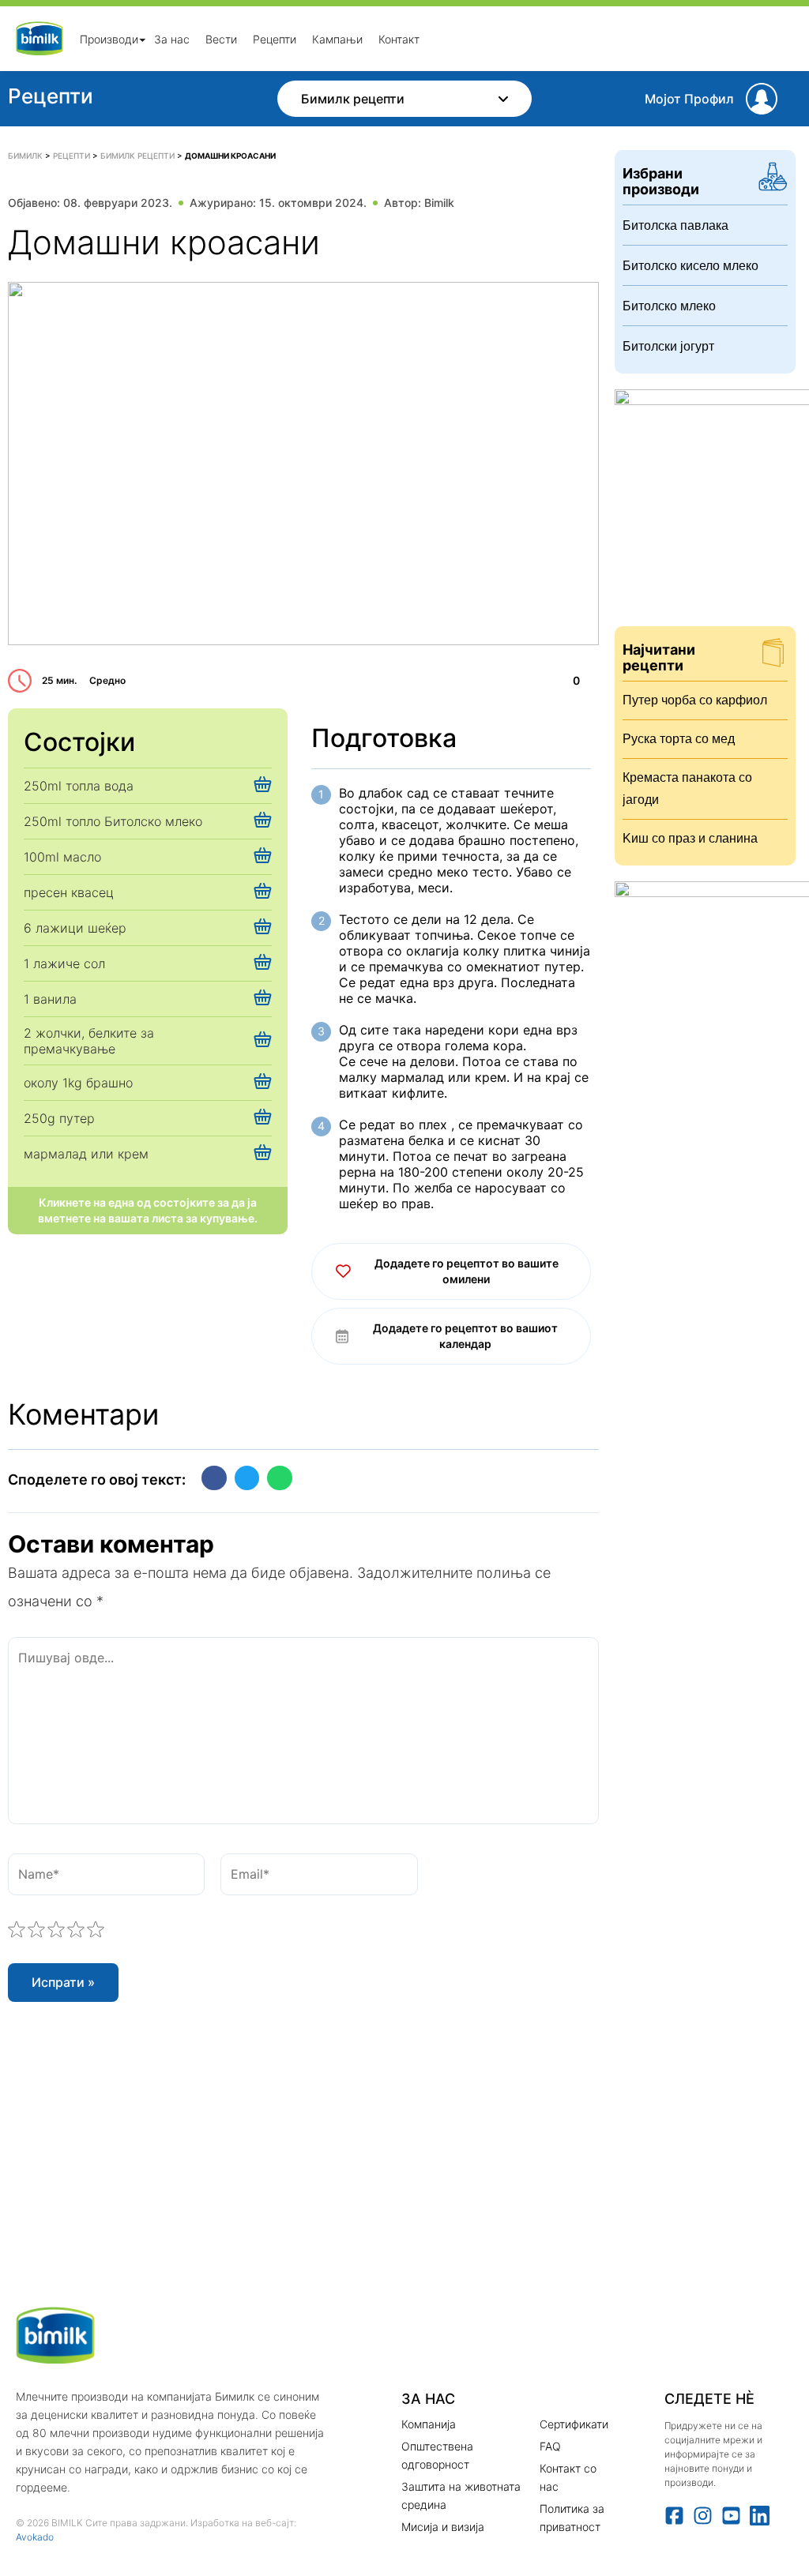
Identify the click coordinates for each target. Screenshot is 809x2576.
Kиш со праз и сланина (690, 838)
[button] (214, 1478)
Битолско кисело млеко (690, 266)
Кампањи (337, 38)
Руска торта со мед (679, 739)
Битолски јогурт (668, 346)
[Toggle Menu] (142, 39)
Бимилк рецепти (353, 99)
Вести (221, 38)
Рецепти (275, 38)
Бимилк (25, 156)
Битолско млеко (669, 306)
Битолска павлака (675, 225)
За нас (172, 38)
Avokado (35, 2537)
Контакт (399, 38)
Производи (109, 38)
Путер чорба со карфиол (695, 700)
